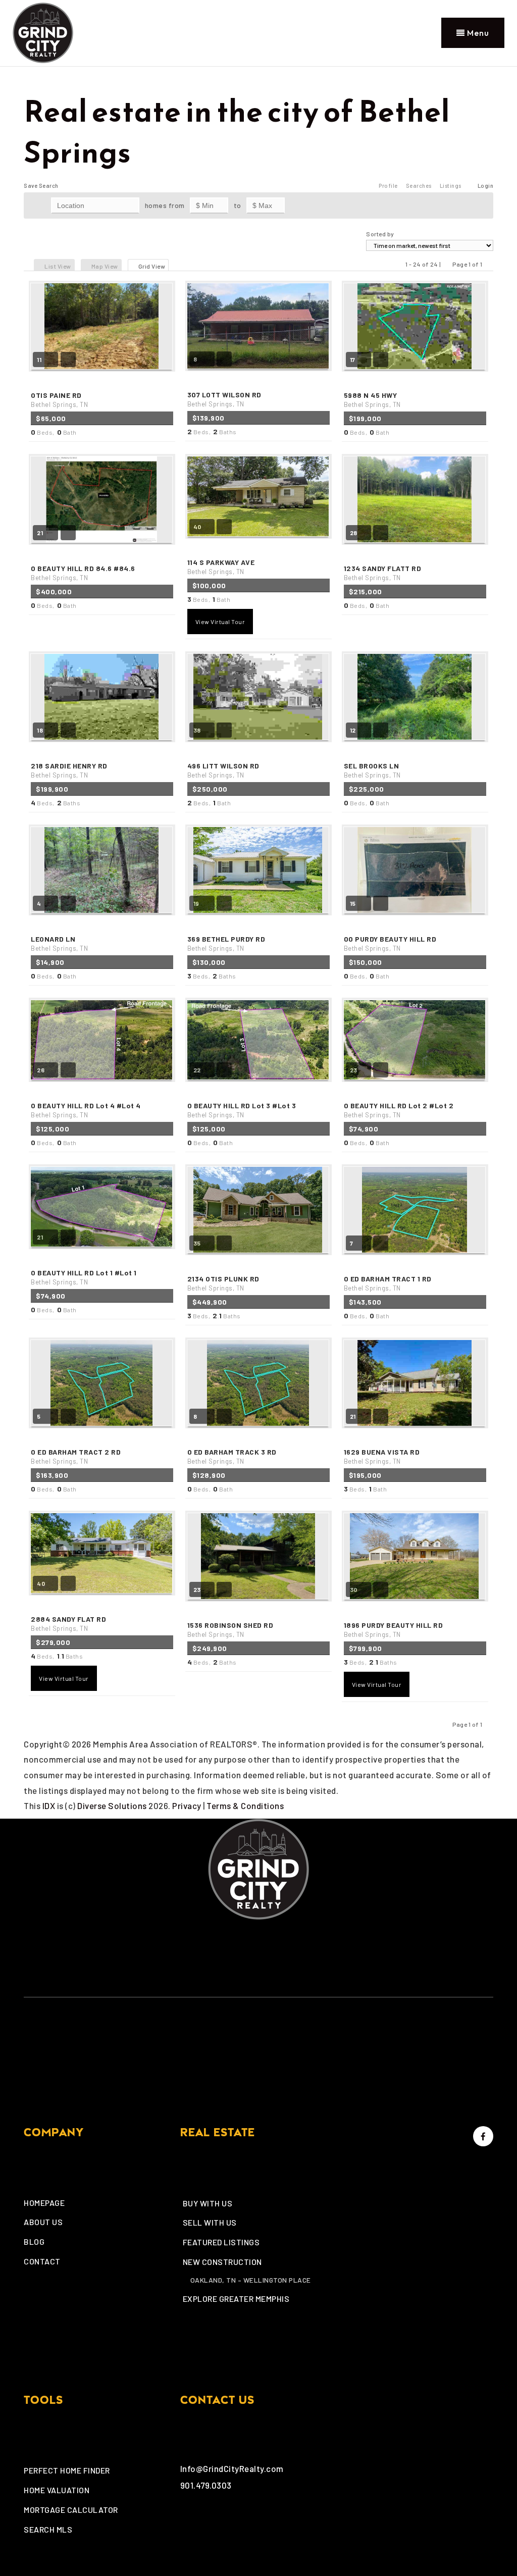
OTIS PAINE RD (59, 400)
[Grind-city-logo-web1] (43, 31)
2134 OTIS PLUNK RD (223, 1283)
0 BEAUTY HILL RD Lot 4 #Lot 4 (86, 1110)
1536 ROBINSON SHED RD (230, 1630)
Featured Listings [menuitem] (221, 2242)
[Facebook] (482, 2136)
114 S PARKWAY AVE (221, 567)
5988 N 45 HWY (372, 400)
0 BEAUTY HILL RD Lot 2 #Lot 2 (399, 1110)
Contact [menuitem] (42, 2261)
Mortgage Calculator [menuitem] (71, 2510)
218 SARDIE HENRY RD (69, 770)
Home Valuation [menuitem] (57, 2490)
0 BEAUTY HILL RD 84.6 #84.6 (83, 573)
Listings (451, 186)
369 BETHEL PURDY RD (226, 943)
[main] (258, 940)
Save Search (41, 186)
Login (486, 186)
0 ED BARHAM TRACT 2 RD (76, 1456)
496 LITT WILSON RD (223, 770)
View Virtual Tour (220, 622)
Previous (447, 264)
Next (488, 264)
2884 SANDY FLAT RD (68, 1624)
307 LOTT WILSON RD (224, 399)
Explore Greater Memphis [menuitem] (236, 2299)
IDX (49, 1806)
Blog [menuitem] (34, 2242)
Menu (477, 33)
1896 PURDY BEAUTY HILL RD (394, 1630)
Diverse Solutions (112, 1806)
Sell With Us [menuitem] (210, 2222)
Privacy (187, 1806)
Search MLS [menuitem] (48, 2529)
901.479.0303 (206, 2485)
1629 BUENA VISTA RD (382, 1456)
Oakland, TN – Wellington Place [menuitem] (251, 2280)
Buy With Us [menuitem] (208, 2203)
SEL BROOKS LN (372, 770)
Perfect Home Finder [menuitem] (67, 2470)
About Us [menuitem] (43, 2222)
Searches (419, 186)
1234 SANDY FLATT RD (383, 573)
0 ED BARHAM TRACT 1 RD (388, 1283)
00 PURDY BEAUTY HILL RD (390, 943)
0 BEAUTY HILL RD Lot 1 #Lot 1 (84, 1277)
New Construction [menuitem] (222, 2262)
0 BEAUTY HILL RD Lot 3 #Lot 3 (242, 1110)
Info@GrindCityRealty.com (232, 2468)
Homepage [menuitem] (44, 2203)
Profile (388, 186)
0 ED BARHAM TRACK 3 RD (232, 1456)
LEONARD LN (59, 943)
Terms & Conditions (245, 1806)
